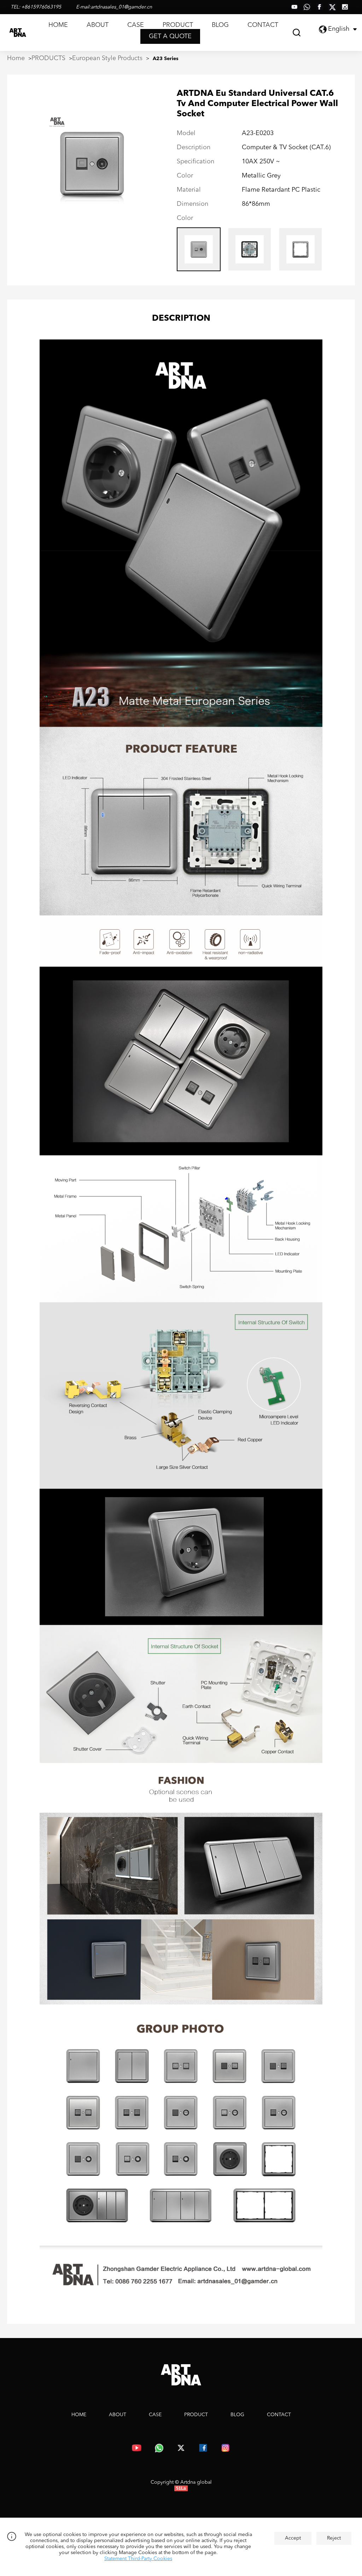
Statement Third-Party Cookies (138, 2559)
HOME (58, 25)
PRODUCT (178, 25)
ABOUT (98, 25)
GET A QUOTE (170, 36)
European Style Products (107, 58)
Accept (293, 2538)
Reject (334, 2538)
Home (16, 58)
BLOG (220, 25)
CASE (136, 25)
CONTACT (263, 25)
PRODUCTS (48, 58)
